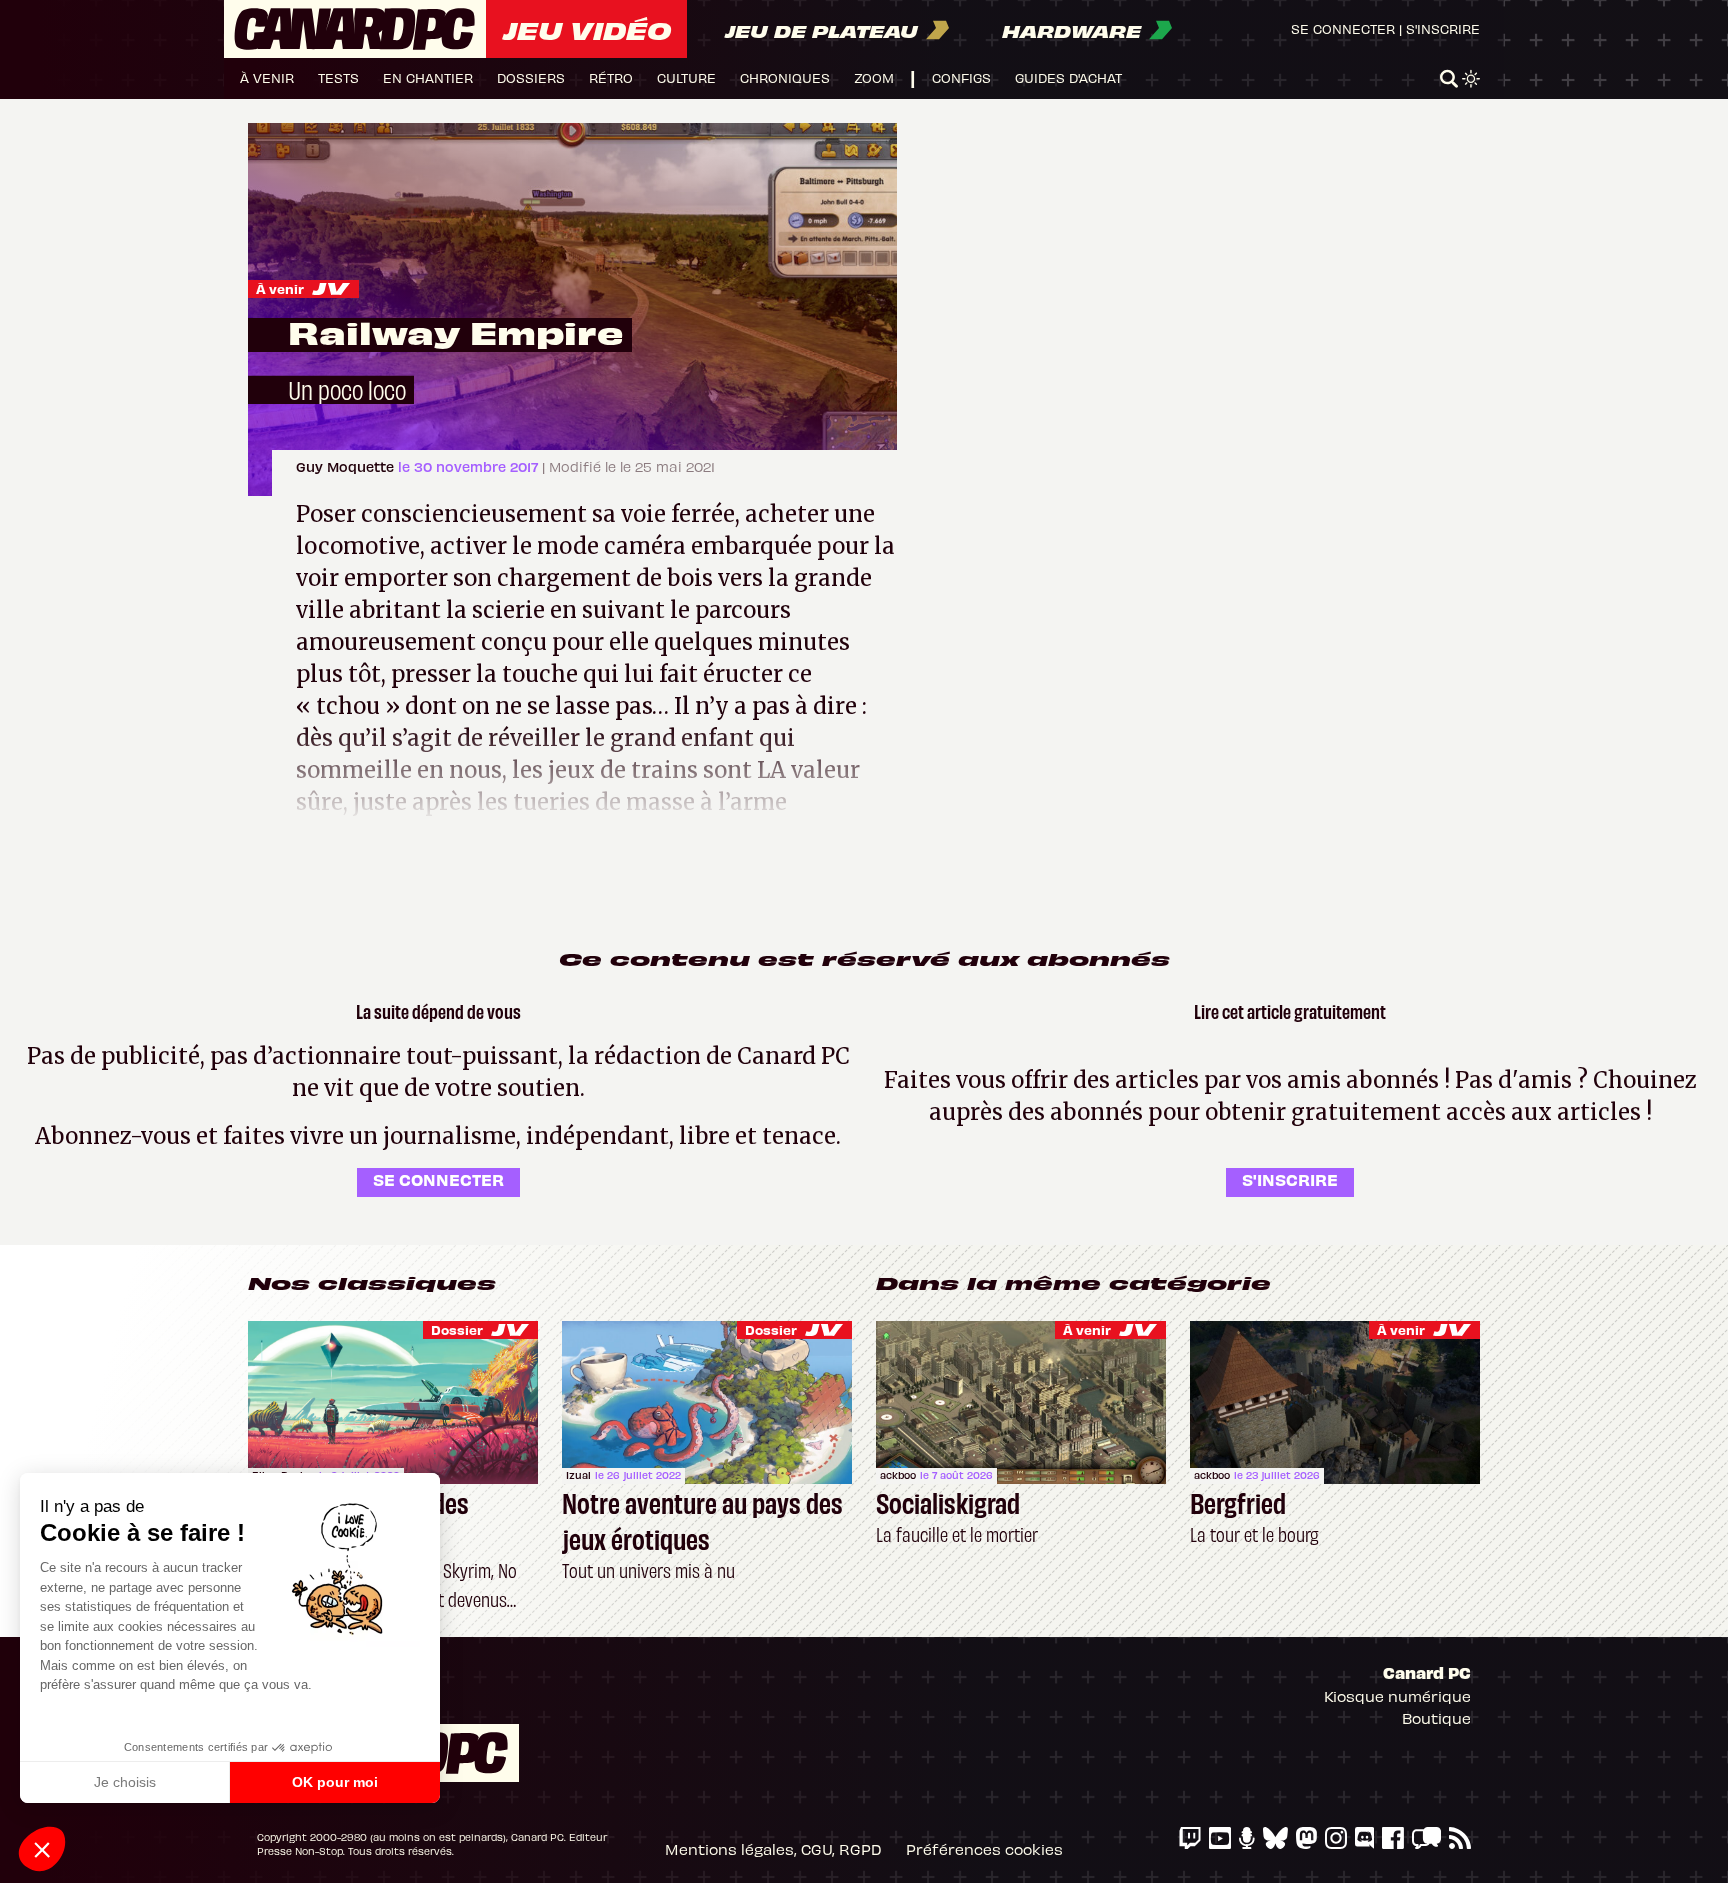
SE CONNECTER (438, 1179)
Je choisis (125, 1782)
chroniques (785, 77)
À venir (280, 288)
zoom (874, 77)
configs (961, 77)
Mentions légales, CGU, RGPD (773, 1849)
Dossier (457, 1329)
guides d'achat (1068, 77)
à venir (267, 77)
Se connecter (1343, 28)
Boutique (1436, 1718)
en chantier (428, 77)
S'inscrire (1443, 28)
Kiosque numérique (1397, 1696)
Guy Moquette (347, 466)
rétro (611, 77)
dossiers (531, 77)
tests (338, 77)
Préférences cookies (984, 1849)
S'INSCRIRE (1290, 1179)
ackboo (898, 1475)
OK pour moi (335, 1782)
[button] (42, 1849)
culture (686, 77)
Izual (578, 1475)
